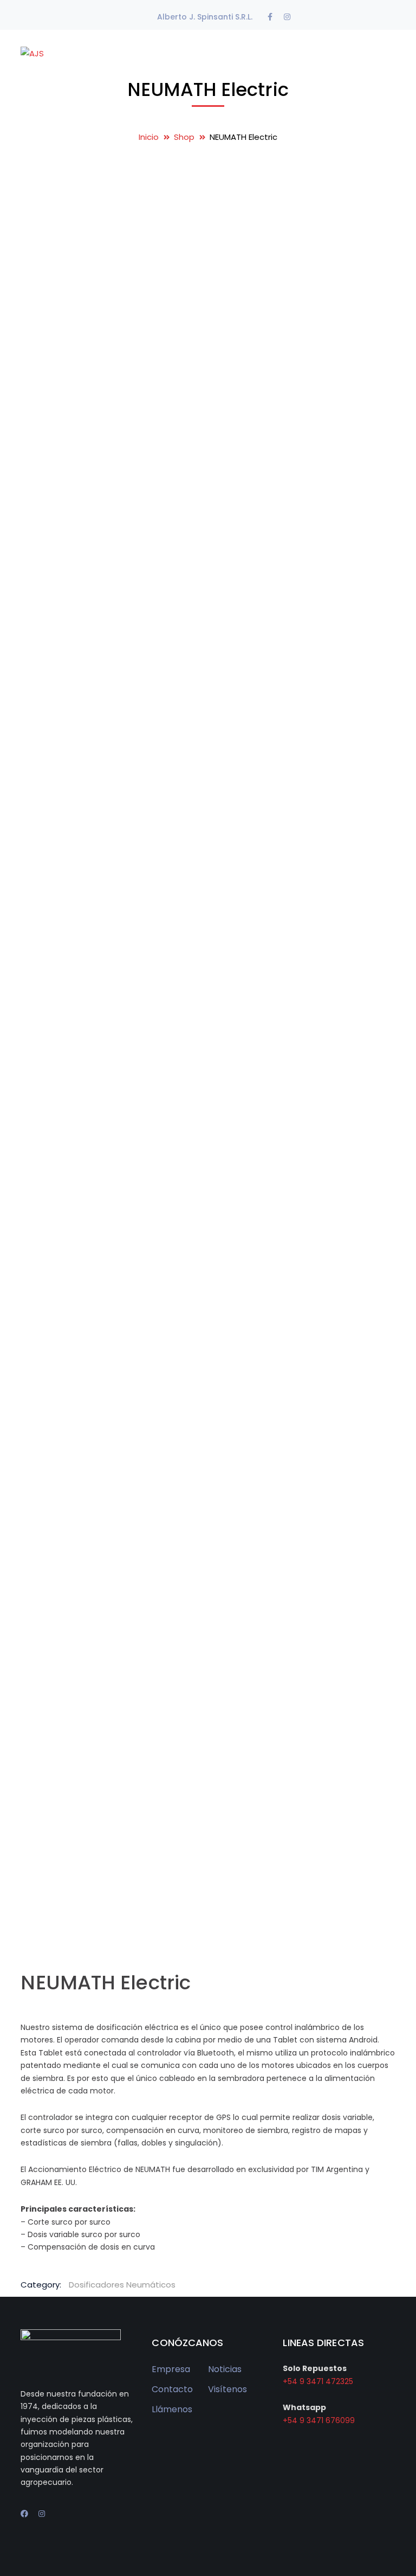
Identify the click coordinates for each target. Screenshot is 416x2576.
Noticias (225, 2369)
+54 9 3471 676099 (319, 2420)
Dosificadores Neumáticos (122, 2285)
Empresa (171, 2369)
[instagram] (42, 2514)
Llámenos (172, 2409)
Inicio (149, 137)
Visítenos (227, 2389)
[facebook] (24, 2514)
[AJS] (32, 53)
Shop (184, 137)
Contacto (172, 2389)
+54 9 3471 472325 (318, 2381)
